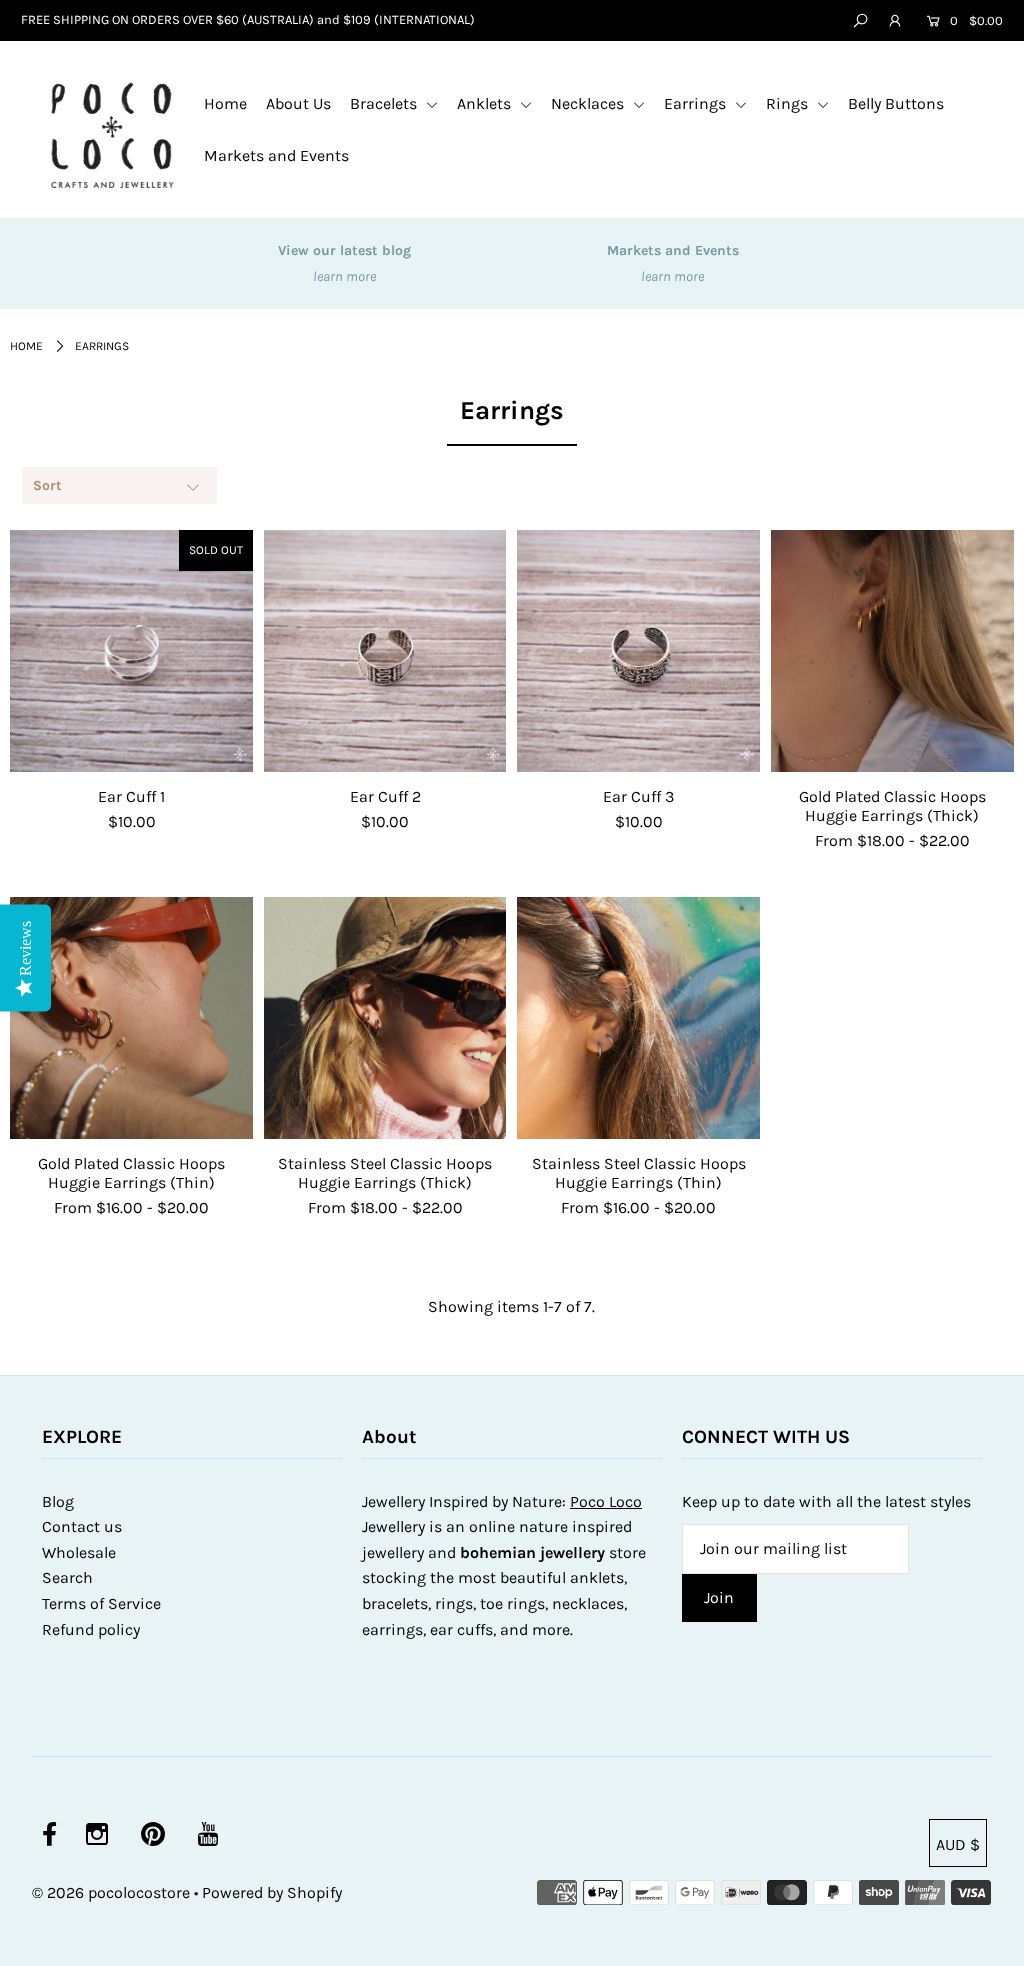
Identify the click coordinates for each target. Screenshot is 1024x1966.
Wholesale (79, 1552)
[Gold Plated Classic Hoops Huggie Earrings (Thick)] (892, 651)
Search (67, 1577)
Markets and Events (276, 155)
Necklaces (589, 103)
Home (225, 103)
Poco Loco (606, 1501)
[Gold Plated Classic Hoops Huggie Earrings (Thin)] (131, 1018)
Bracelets (385, 103)
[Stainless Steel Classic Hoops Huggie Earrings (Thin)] (638, 1018)
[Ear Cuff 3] (638, 651)
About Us (298, 103)
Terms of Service (101, 1603)
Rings (789, 103)
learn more (344, 276)
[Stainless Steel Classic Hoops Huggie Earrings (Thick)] (385, 1018)
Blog (58, 1501)
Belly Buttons (896, 103)
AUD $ (958, 1844)
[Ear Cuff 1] (131, 651)
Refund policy (91, 1629)
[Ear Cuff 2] (385, 651)
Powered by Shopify (272, 1892)
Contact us (82, 1526)
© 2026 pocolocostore (111, 1892)
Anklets (486, 103)
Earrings (697, 103)
